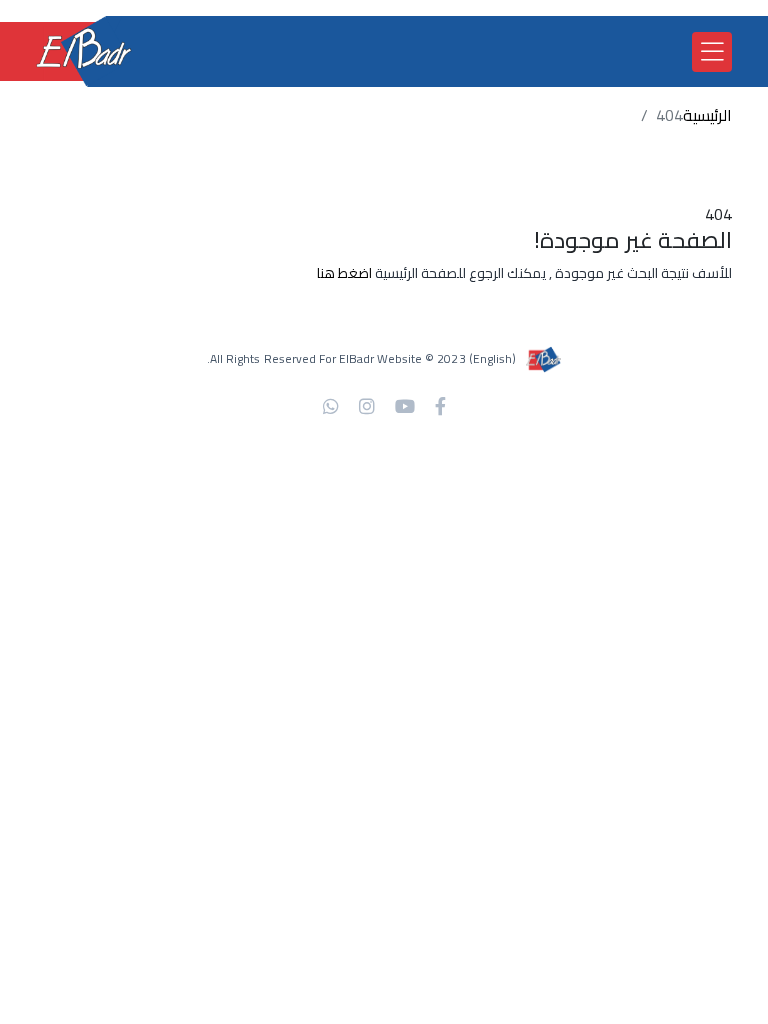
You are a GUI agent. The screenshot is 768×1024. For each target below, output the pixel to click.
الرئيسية (707, 115)
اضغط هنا (344, 273)
